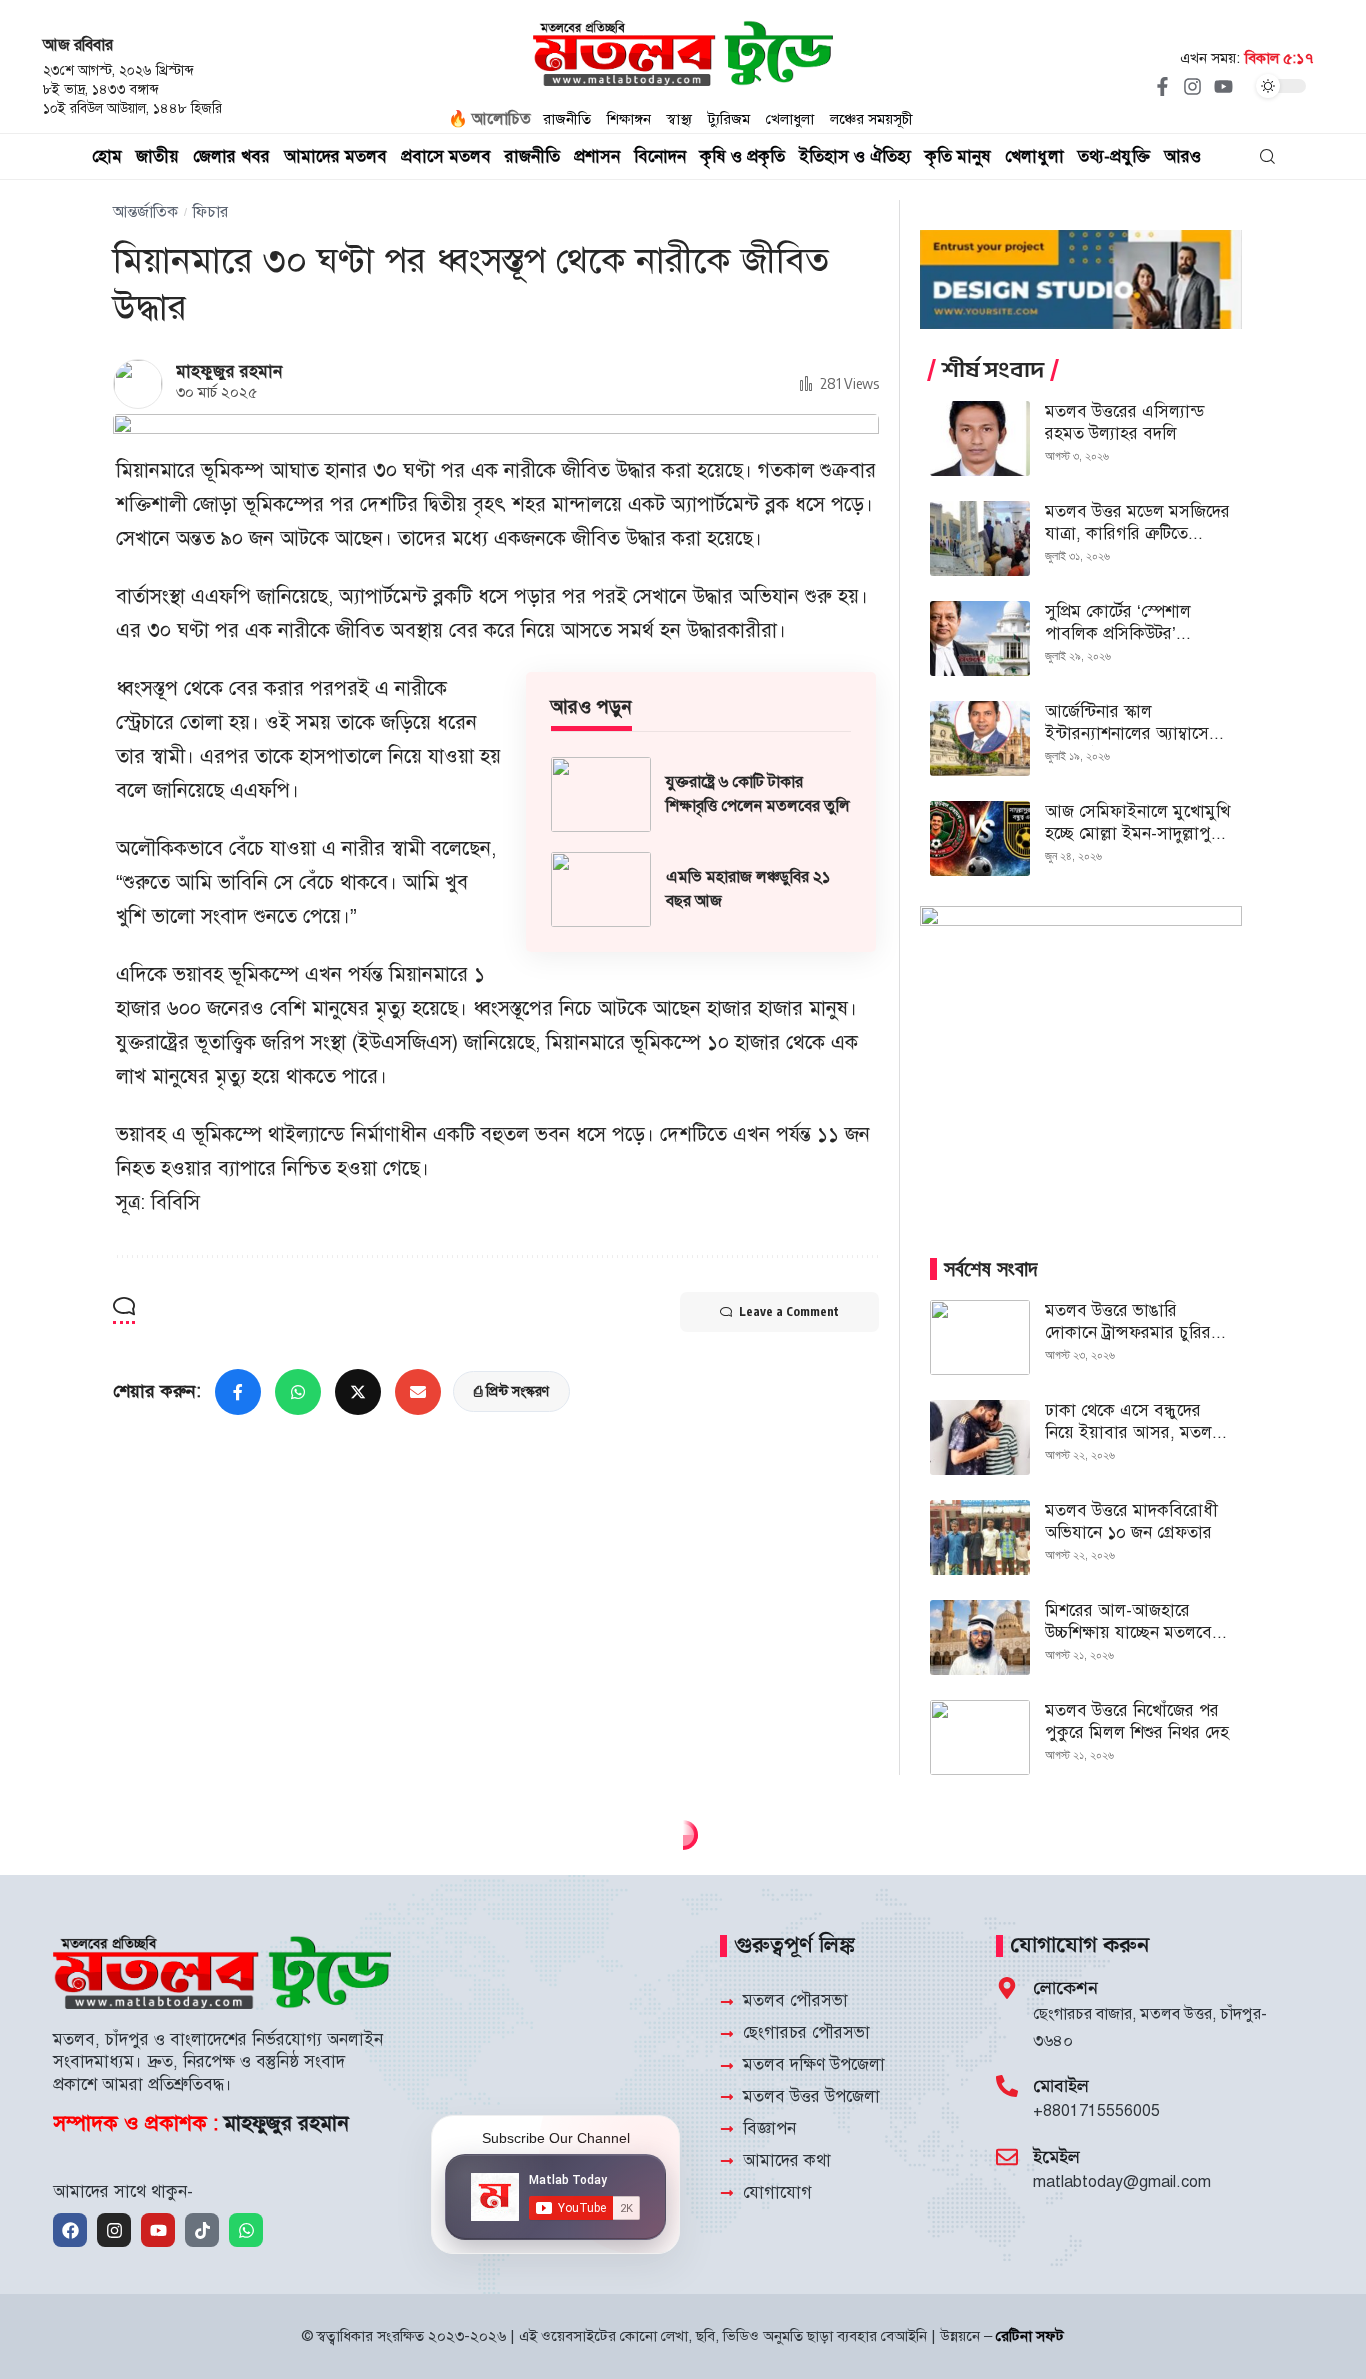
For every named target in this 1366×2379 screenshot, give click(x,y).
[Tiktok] (202, 2230)
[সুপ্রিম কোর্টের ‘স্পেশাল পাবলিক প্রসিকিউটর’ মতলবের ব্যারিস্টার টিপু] (980, 638)
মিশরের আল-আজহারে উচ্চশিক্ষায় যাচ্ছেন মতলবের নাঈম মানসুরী (1133, 1632)
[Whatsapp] (246, 2230)
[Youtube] (1223, 86)
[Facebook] (70, 2230)
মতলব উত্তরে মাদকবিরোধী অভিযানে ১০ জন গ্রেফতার (1131, 1521)
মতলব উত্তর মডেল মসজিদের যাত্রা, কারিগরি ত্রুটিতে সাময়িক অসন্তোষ (1137, 533)
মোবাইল (1061, 2086)
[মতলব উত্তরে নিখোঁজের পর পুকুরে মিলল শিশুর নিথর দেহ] (980, 1737)
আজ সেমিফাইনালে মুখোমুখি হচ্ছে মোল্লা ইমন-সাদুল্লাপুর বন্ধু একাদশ (1137, 833)
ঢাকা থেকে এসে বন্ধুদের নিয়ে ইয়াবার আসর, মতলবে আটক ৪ (1136, 1432)
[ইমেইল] (1007, 2157)
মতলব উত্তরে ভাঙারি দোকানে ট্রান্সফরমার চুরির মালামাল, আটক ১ (1128, 1332)
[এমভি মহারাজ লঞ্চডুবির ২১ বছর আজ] (601, 889)
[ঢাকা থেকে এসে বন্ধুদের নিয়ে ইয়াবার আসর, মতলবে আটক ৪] (980, 1437)
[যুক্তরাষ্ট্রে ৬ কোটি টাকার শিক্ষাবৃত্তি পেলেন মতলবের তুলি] (601, 794)
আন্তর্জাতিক (145, 212)
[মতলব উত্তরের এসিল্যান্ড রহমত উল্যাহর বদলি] (980, 438)
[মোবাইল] (1007, 2086)
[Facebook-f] (1162, 86)
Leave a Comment (789, 1311)
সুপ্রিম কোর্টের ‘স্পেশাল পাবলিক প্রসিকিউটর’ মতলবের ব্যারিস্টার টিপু (1121, 633)
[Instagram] (1193, 86)
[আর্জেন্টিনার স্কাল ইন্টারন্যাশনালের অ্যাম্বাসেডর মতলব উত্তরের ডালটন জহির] (980, 738)
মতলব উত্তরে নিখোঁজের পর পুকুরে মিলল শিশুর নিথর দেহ (1137, 1721)
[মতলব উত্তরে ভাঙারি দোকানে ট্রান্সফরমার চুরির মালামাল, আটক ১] (980, 1337)
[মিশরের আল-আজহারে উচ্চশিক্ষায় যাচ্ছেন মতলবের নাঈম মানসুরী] (980, 1637)
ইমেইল (1056, 2157)
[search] (1267, 157)
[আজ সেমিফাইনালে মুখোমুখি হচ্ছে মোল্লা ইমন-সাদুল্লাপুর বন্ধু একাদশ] (980, 838)
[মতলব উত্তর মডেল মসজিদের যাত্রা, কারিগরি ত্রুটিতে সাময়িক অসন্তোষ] (980, 538)
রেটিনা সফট (1030, 2336)
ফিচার (210, 212)
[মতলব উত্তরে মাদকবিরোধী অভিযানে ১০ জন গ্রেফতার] (980, 1537)
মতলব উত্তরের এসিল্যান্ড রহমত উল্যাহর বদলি (1124, 422)
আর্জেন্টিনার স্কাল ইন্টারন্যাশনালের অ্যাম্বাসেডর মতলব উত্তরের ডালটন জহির (1136, 733)
